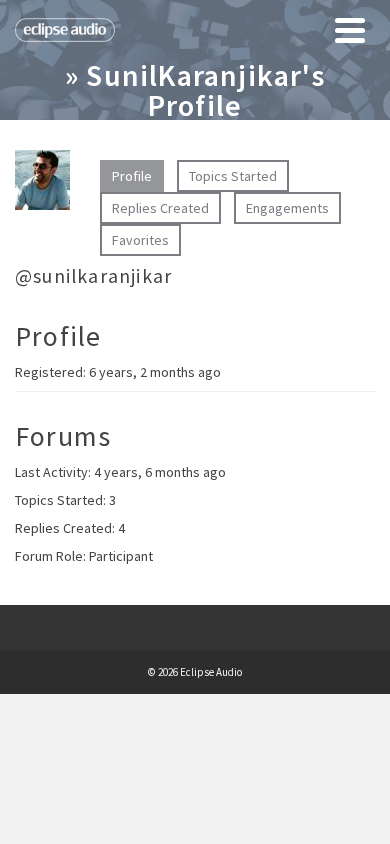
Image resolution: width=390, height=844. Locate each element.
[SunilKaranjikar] (42, 188)
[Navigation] (350, 30)
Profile (132, 176)
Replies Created (160, 208)
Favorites (140, 240)
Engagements (287, 208)
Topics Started (233, 176)
